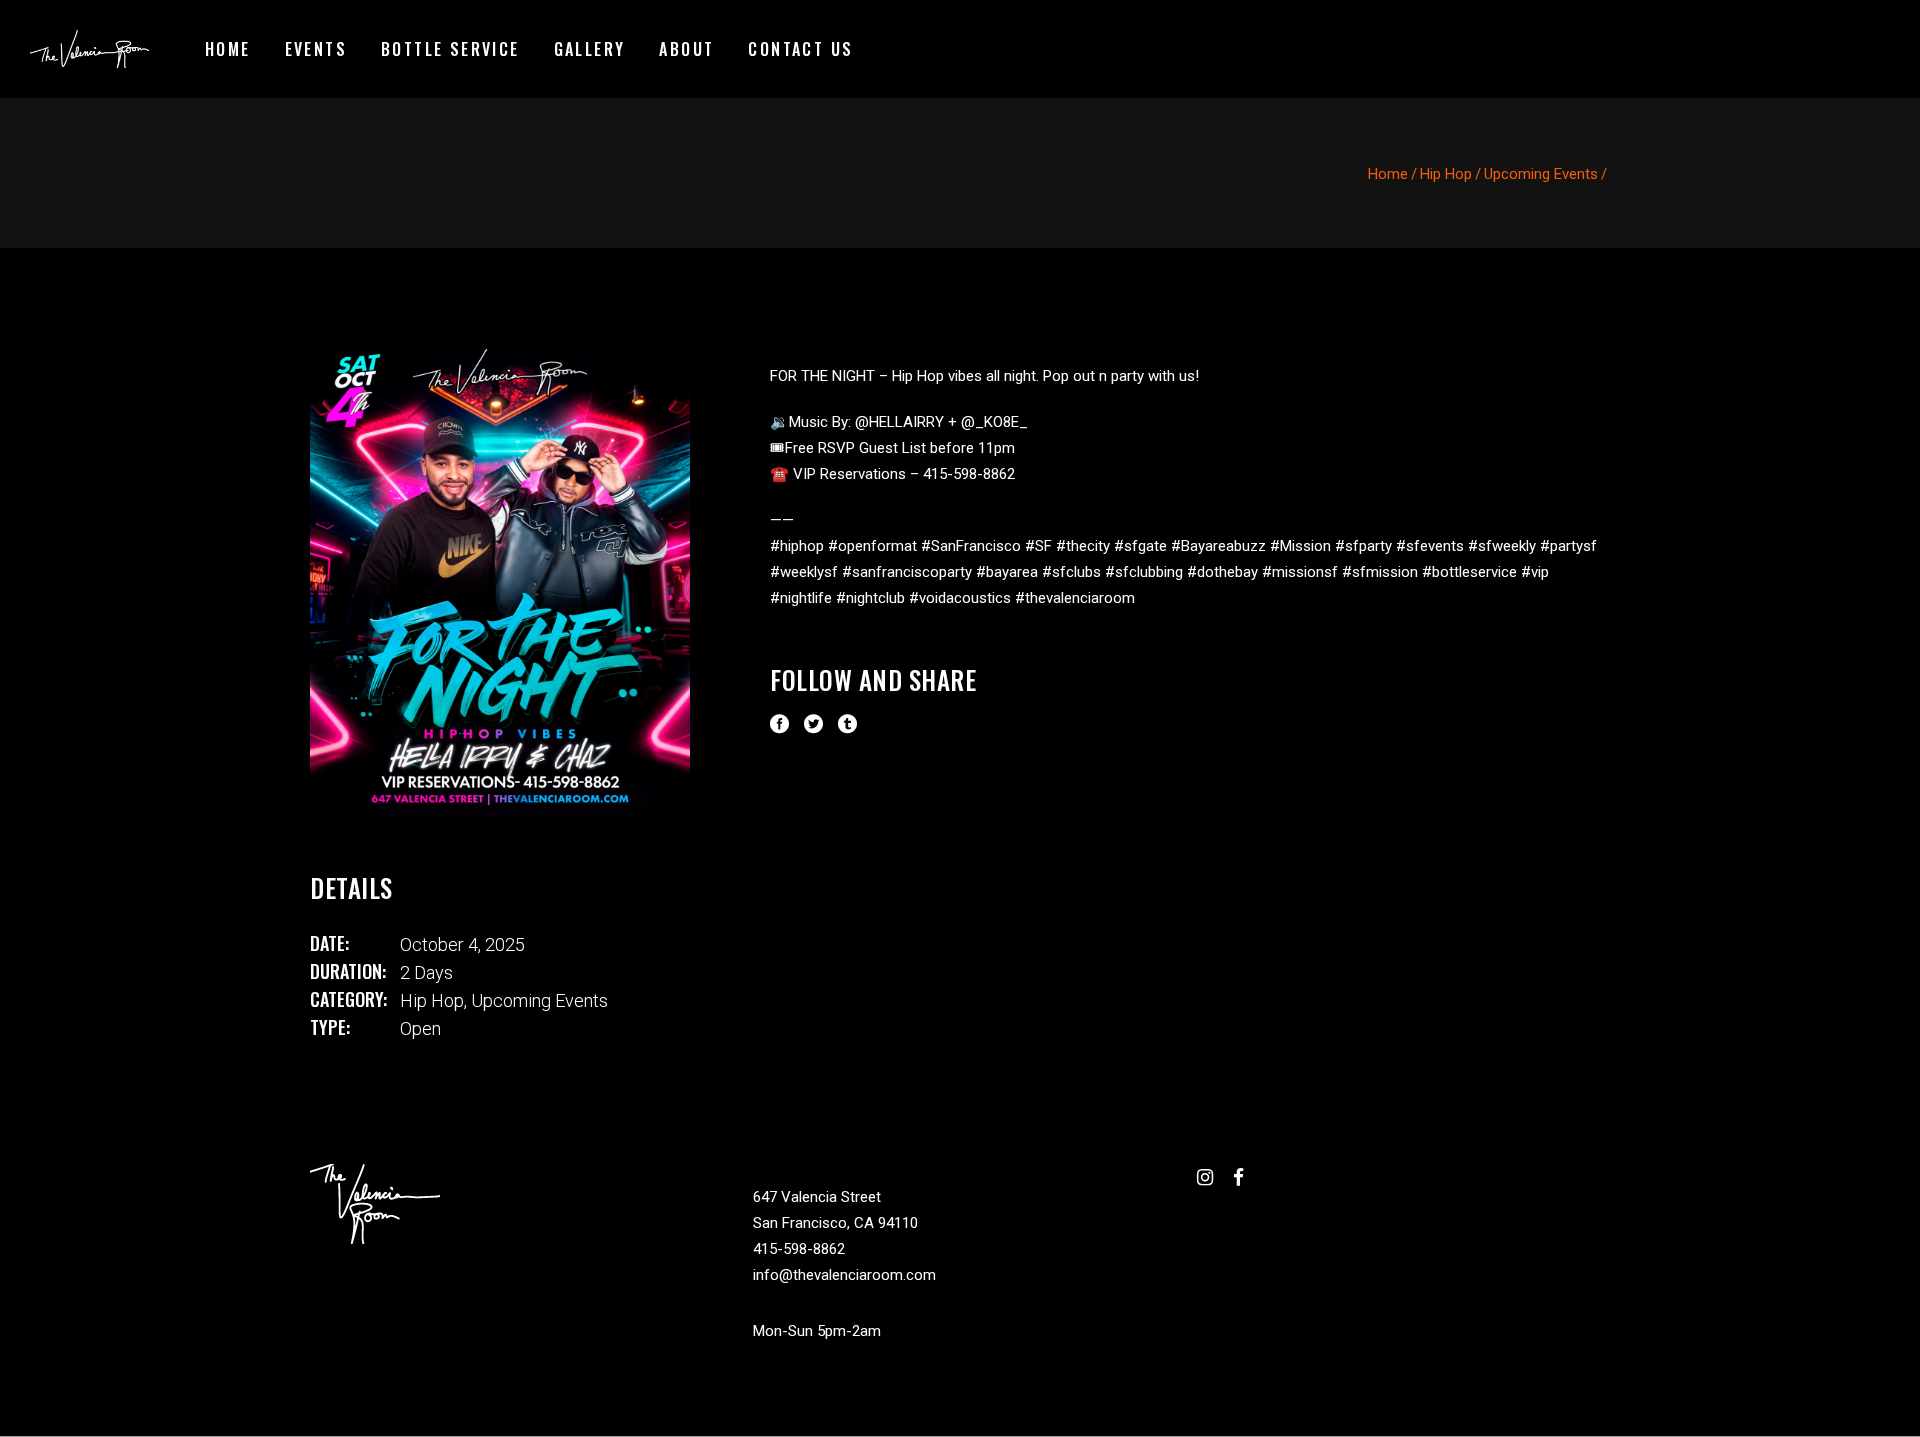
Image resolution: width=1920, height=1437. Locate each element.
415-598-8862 (799, 1249)
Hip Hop (1446, 174)
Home (1388, 174)
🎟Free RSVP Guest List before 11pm (892, 448)
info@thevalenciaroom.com (844, 1275)
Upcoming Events (1541, 174)
